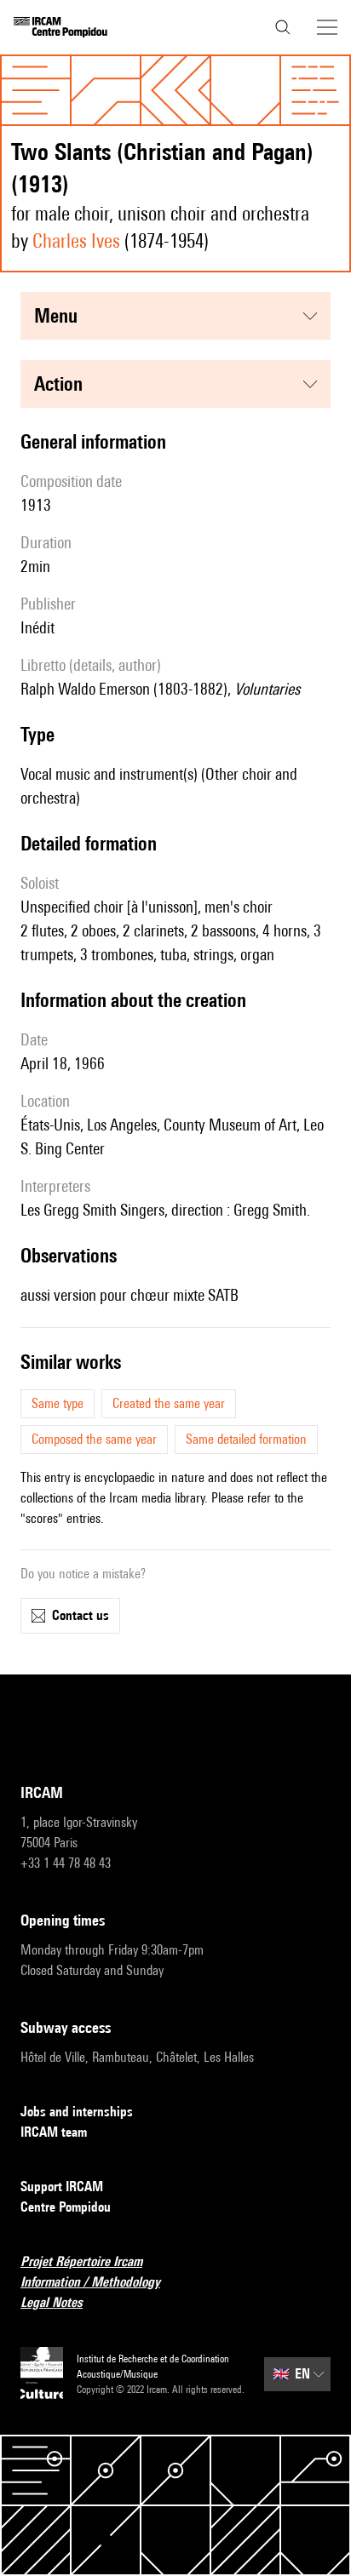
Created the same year (169, 1403)
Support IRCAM (62, 2187)
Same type (58, 1403)
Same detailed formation (246, 1439)
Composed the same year (94, 1439)
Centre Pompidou (66, 2207)
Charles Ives (76, 240)
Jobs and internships (77, 2112)
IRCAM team (54, 2132)
